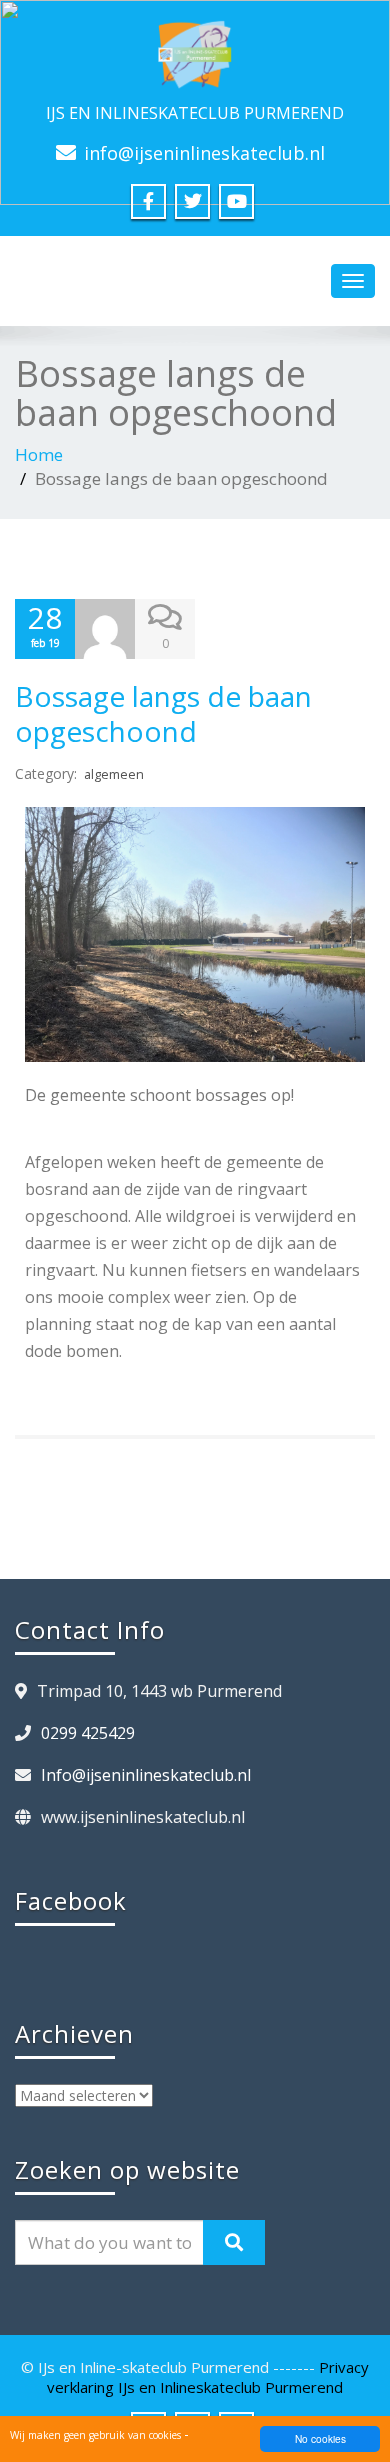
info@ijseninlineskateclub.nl (204, 153)
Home (39, 454)
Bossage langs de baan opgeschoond (163, 713)
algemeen (114, 774)
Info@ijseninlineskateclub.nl (146, 1775)
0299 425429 (88, 1733)
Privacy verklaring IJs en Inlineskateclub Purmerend (208, 2377)
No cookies (320, 2438)
